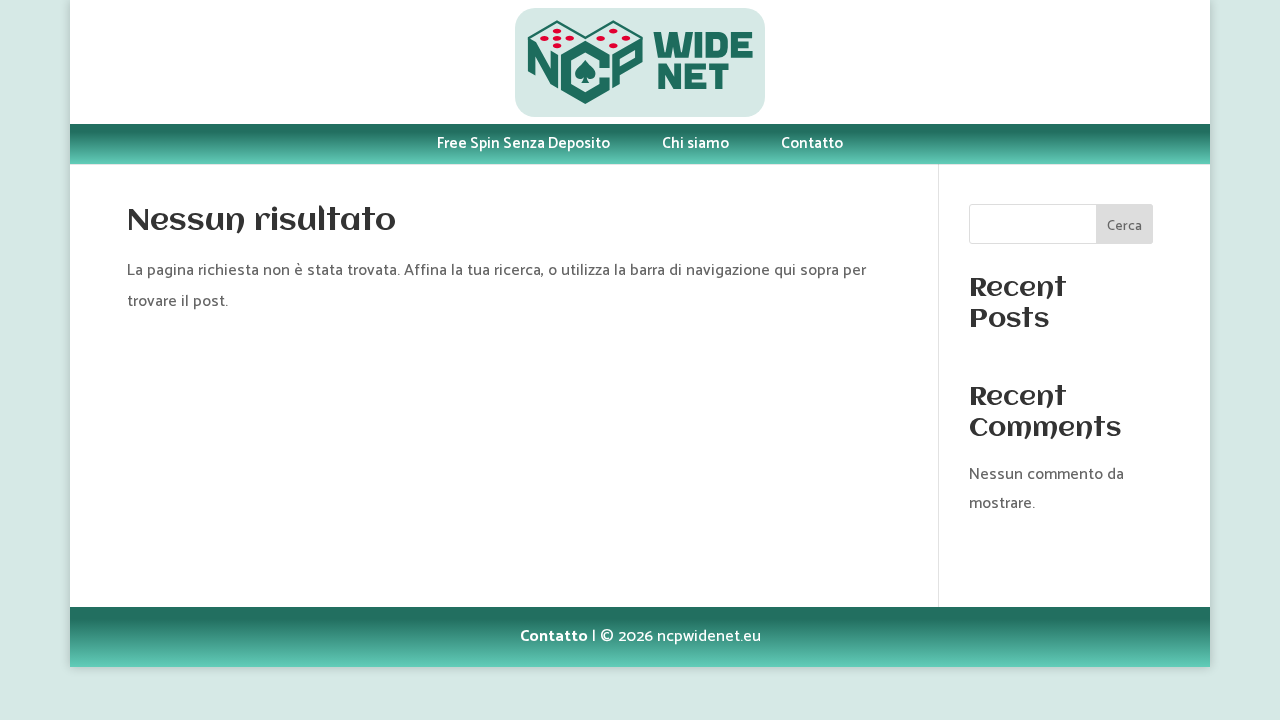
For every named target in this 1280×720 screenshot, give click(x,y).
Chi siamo (695, 143)
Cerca (1124, 226)
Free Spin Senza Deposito (523, 143)
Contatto (812, 143)
